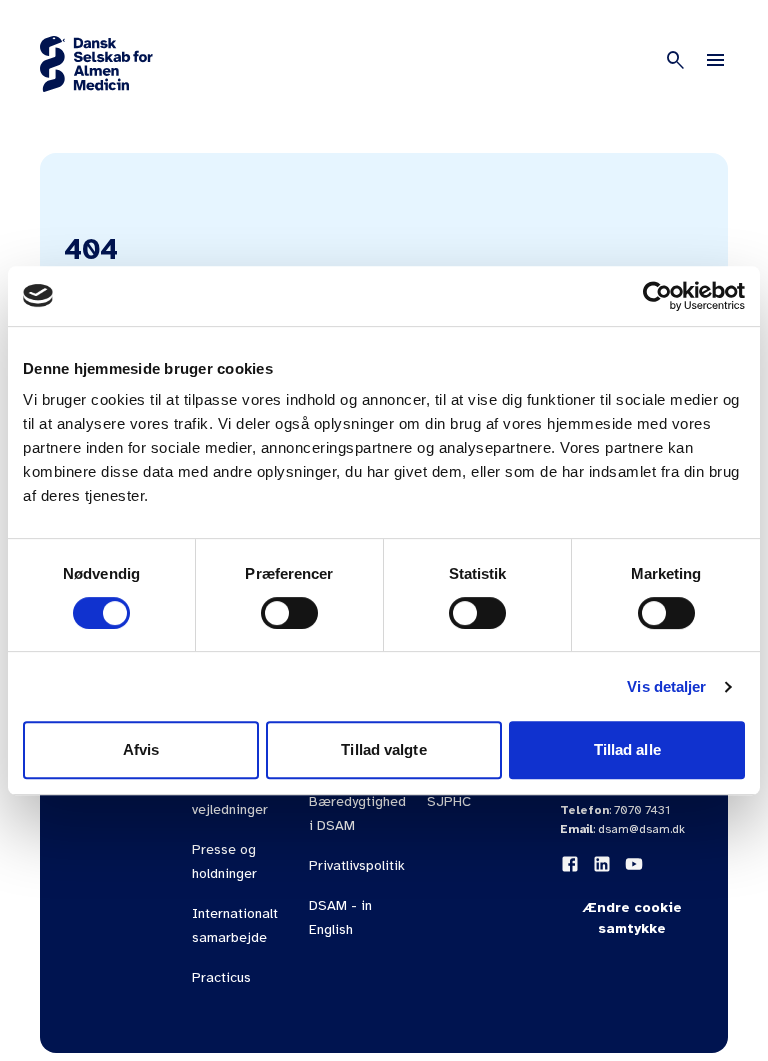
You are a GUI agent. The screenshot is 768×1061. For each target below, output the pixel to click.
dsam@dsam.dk (641, 829)
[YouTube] (634, 864)
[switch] (289, 613)
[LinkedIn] (602, 864)
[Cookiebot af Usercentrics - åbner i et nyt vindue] (657, 296)
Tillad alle (627, 749)
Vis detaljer (666, 686)
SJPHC (449, 801)
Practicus (221, 977)
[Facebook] (570, 864)
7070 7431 (642, 810)
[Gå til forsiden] (96, 64)
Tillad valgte (383, 749)
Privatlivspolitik (357, 865)
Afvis (141, 749)
